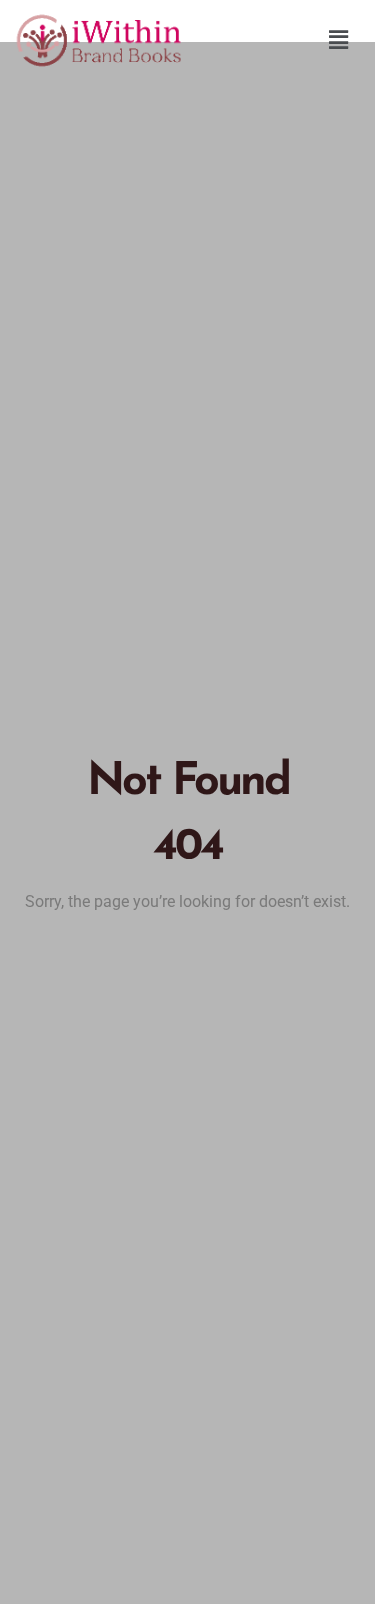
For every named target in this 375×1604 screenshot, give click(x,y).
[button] (339, 40)
